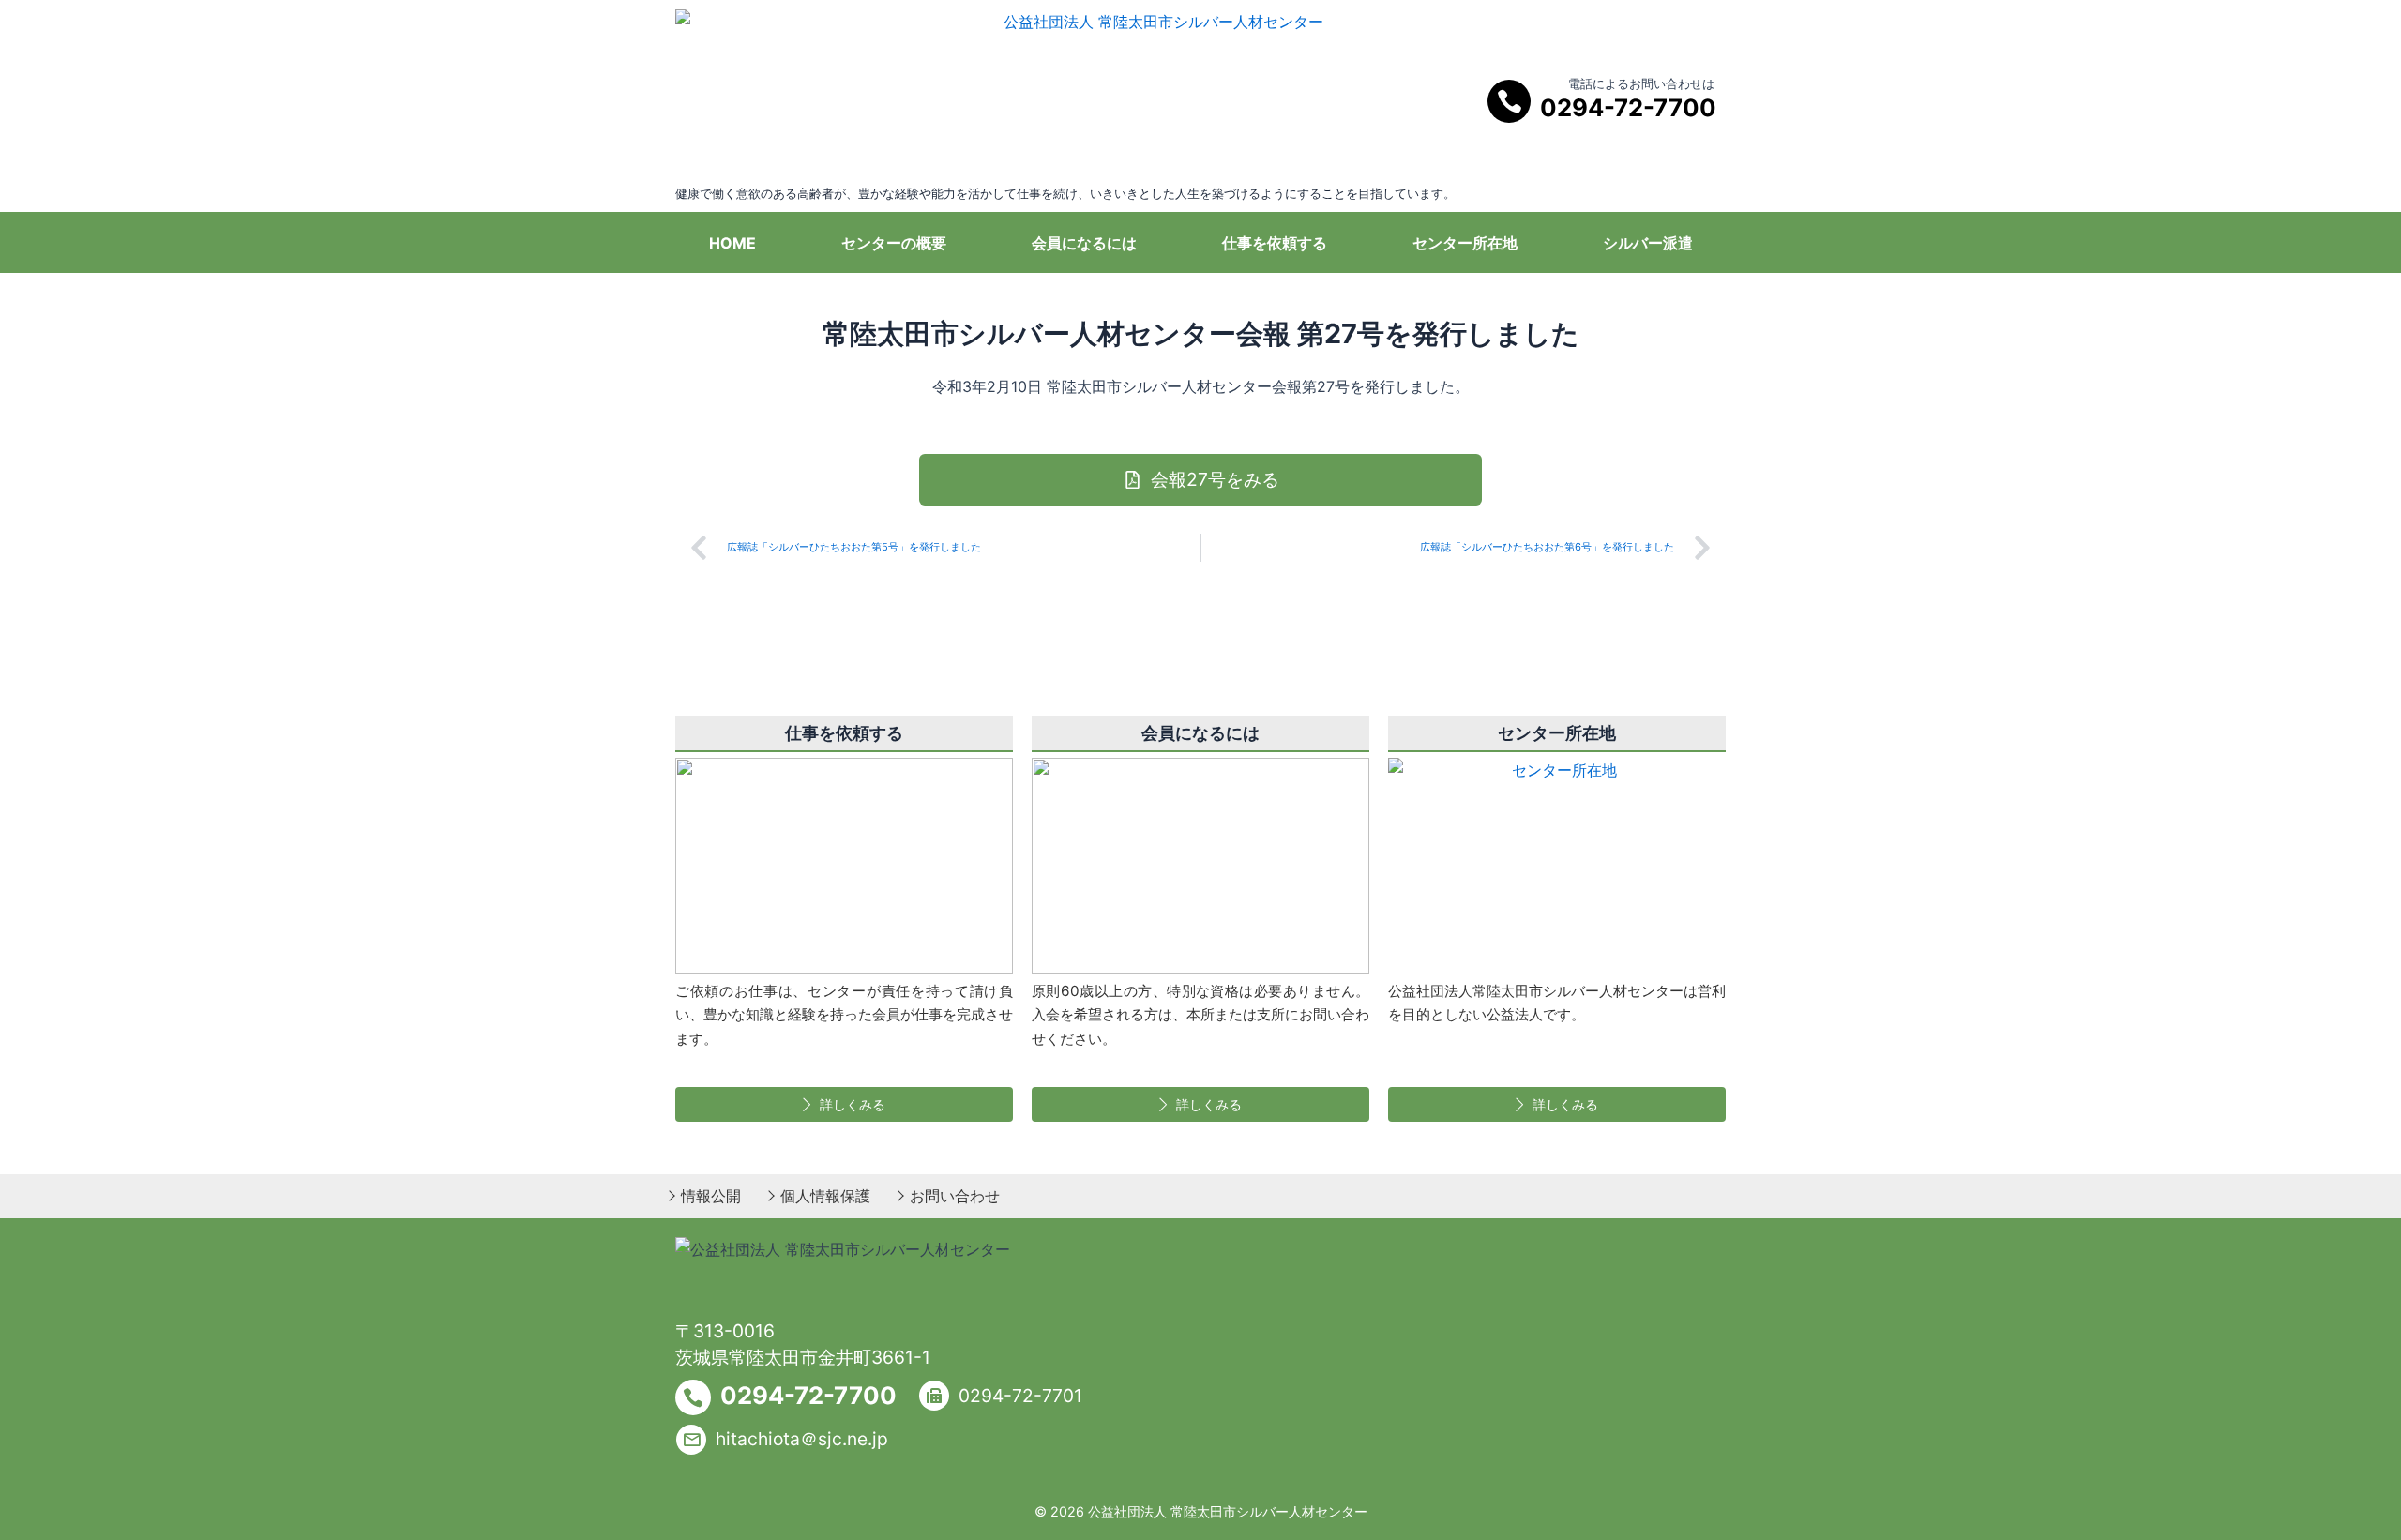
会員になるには (1084, 243)
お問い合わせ (955, 1196)
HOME (732, 243)
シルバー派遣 (1648, 243)
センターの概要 (894, 243)
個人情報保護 (825, 1196)
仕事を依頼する (1275, 243)
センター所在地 (1465, 243)
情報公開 (711, 1196)
